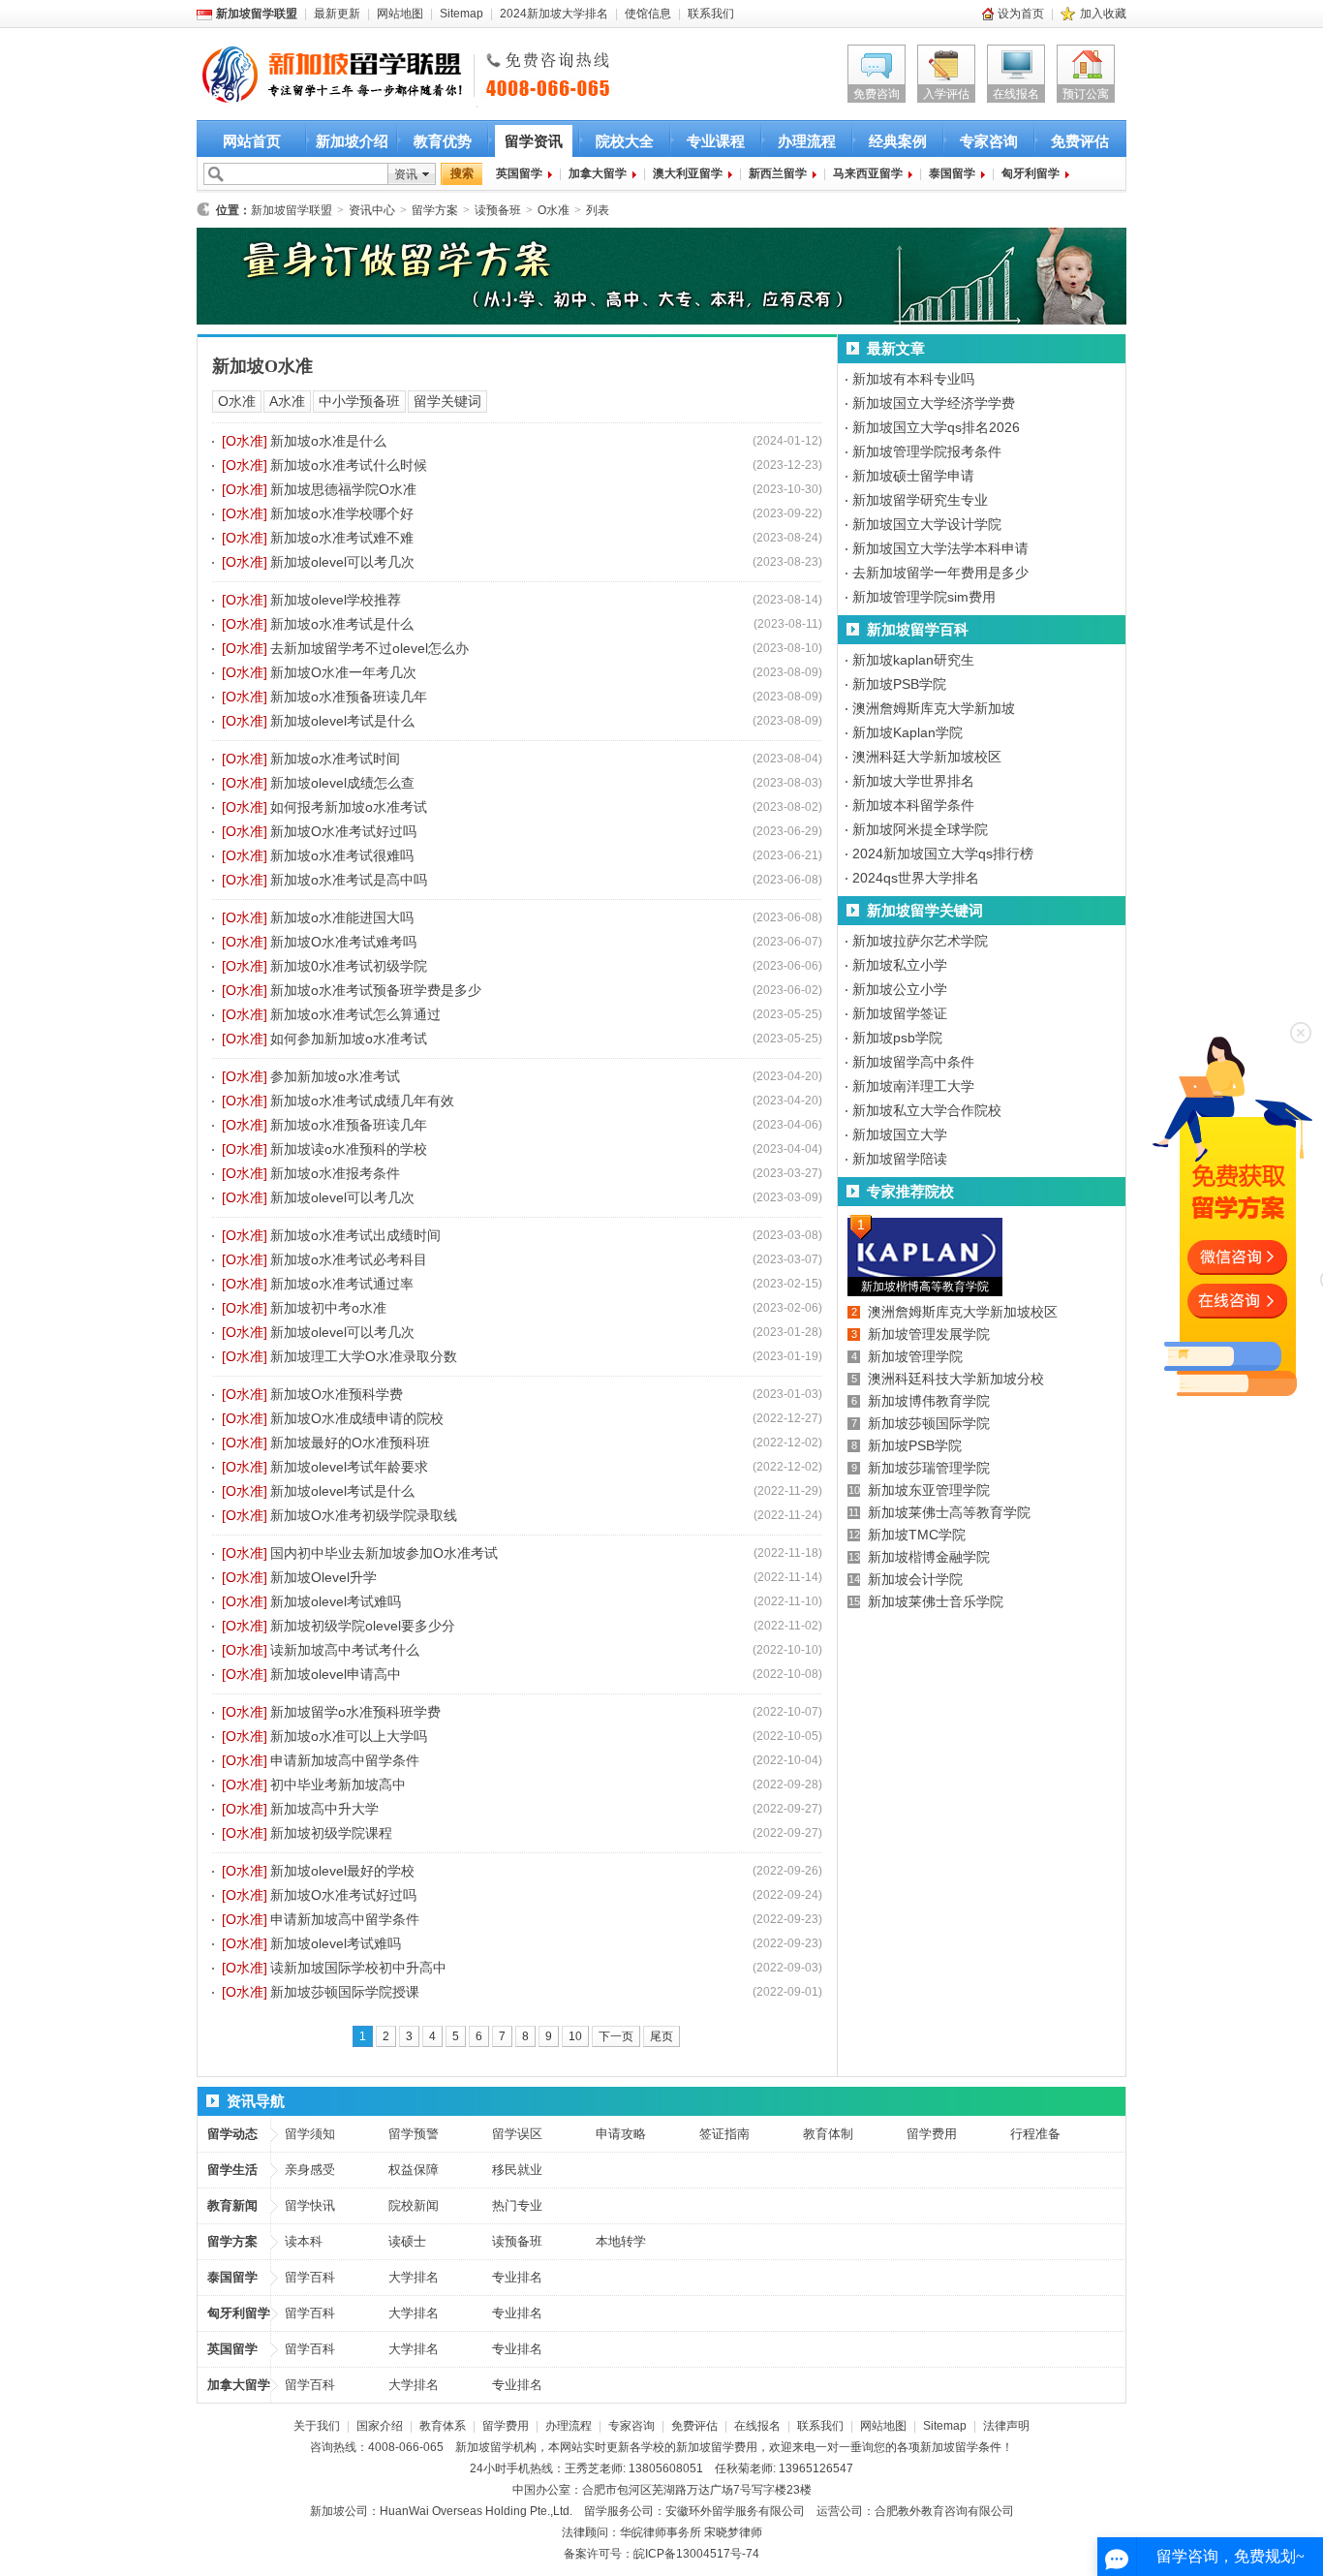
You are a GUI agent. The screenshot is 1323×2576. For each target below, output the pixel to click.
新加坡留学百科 (918, 629)
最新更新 (337, 14)
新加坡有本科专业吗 (913, 379)
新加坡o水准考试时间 (335, 759)
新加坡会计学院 (915, 1579)
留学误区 (517, 2134)
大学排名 (414, 2277)
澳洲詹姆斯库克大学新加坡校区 (963, 1312)
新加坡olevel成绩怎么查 (342, 783)
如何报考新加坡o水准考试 (349, 807)
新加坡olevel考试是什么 (342, 721)
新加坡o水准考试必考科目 (349, 1259)
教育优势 (443, 141)
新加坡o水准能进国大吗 (342, 917)
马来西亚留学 (868, 173)
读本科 (304, 2241)
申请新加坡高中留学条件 (345, 1760)
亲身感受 (310, 2170)
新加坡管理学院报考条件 (927, 451)
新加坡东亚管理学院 (929, 1490)
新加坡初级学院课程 (331, 1833)
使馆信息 (648, 14)
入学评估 (946, 94)
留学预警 (414, 2134)
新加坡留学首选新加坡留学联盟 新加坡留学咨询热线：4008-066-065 (316, 76)
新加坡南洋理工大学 (913, 1086)
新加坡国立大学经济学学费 (934, 403)
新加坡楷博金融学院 (929, 1557)
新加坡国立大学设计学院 (927, 524)
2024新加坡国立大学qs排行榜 (943, 853)
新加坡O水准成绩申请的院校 (357, 1418)
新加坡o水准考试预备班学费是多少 (376, 990)
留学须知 (310, 2134)
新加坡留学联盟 (292, 210)
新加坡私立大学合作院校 (927, 1110)
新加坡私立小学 (900, 965)
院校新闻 (414, 2205)
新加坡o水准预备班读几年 (349, 697)
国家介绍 (380, 2426)
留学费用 (932, 2134)
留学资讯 (534, 141)
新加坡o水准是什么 (328, 441)
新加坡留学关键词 (925, 910)
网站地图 (400, 14)
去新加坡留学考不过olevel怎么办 (369, 648)
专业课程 (716, 141)
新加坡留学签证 (900, 1013)
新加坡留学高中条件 (913, 1062)
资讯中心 (372, 210)
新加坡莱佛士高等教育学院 (949, 1512)
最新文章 (896, 348)
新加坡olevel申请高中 (336, 1674)
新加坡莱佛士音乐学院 (936, 1601)
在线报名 (1016, 94)
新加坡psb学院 (897, 1038)
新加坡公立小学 (900, 989)
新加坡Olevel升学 (323, 1577)
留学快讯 (310, 2205)
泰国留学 (952, 173)
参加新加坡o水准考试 (335, 1076)
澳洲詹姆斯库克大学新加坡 (934, 708)
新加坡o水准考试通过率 (342, 1284)
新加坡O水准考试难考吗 (343, 942)
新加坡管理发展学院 (929, 1334)
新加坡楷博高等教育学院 (925, 1287)
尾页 (661, 2036)
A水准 (287, 401)
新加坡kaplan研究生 (913, 660)
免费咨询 (877, 94)
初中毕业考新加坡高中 (338, 1785)
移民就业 (517, 2170)
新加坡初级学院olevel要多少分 (363, 1626)
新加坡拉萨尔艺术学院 (920, 941)
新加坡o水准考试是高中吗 (349, 880)
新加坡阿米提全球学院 (920, 829)
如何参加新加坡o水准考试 (349, 1039)
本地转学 (621, 2241)
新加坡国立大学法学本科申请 (940, 548)
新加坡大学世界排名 (913, 781)
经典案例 (898, 141)
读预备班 (498, 210)
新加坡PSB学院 (899, 684)
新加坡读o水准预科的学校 (349, 1149)
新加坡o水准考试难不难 (342, 538)
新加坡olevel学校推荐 (336, 600)
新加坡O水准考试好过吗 (343, 831)
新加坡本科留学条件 (913, 805)
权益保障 (414, 2170)
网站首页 (252, 141)
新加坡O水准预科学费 (337, 1394)
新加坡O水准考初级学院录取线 (364, 1515)
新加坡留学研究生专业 (920, 500)
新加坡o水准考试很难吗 (342, 855)
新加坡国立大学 (900, 1134)
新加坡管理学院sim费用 (924, 597)
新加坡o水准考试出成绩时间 (355, 1235)
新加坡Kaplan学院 (908, 732)
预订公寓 (1086, 94)
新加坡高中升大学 (324, 1809)
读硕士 (407, 2241)
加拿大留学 (598, 173)
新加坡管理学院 (915, 1356)
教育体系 (443, 2426)
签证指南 (724, 2134)
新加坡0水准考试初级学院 (349, 966)
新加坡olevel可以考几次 (342, 562)
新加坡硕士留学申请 (913, 476)
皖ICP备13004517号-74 (696, 2554)
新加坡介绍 (352, 141)
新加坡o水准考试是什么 (342, 624)
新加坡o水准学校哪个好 (342, 513)
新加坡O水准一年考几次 (343, 672)
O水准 (554, 210)
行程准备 (1035, 2134)
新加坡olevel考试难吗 (336, 1601)
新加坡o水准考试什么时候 (349, 465)
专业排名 (517, 2277)
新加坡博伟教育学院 (929, 1401)
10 (575, 2036)
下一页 (616, 2036)
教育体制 (828, 2134)
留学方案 (435, 210)
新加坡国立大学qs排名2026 (936, 427)
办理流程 (807, 141)
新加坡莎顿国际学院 (929, 1423)
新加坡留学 (484, 2447)
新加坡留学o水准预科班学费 (355, 1712)
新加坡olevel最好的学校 (342, 1871)
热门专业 (517, 2205)
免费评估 (1080, 141)
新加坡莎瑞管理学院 (929, 1468)
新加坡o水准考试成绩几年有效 (362, 1101)
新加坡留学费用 (717, 2447)
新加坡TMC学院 (917, 1535)
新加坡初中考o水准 (328, 1308)
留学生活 (232, 2170)
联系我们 (711, 14)
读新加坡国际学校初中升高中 (358, 1968)
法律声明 (1006, 2426)
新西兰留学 (778, 173)
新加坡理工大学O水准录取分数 (364, 1356)
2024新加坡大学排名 (554, 14)
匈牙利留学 (1031, 173)
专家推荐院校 (910, 1191)
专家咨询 (989, 141)
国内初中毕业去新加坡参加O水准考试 (384, 1553)
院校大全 (625, 141)
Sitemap (462, 14)
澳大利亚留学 (688, 173)
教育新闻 (232, 2205)
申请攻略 (621, 2134)
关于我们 (317, 2426)
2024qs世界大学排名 (916, 878)
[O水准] (245, 441)
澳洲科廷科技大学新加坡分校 (956, 1379)
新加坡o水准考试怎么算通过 (355, 1014)
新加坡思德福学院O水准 (343, 489)
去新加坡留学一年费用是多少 (940, 573)
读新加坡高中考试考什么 (345, 1650)
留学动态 (232, 2134)
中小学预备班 (359, 401)
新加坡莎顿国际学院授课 (345, 1992)
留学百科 (310, 2277)
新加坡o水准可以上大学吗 (349, 1736)
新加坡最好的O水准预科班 (350, 1443)
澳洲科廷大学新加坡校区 (927, 757)
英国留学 (519, 173)
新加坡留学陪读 (900, 1159)
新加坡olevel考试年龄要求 (349, 1467)
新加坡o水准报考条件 (335, 1173)
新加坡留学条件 (961, 2447)
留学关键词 (447, 401)
